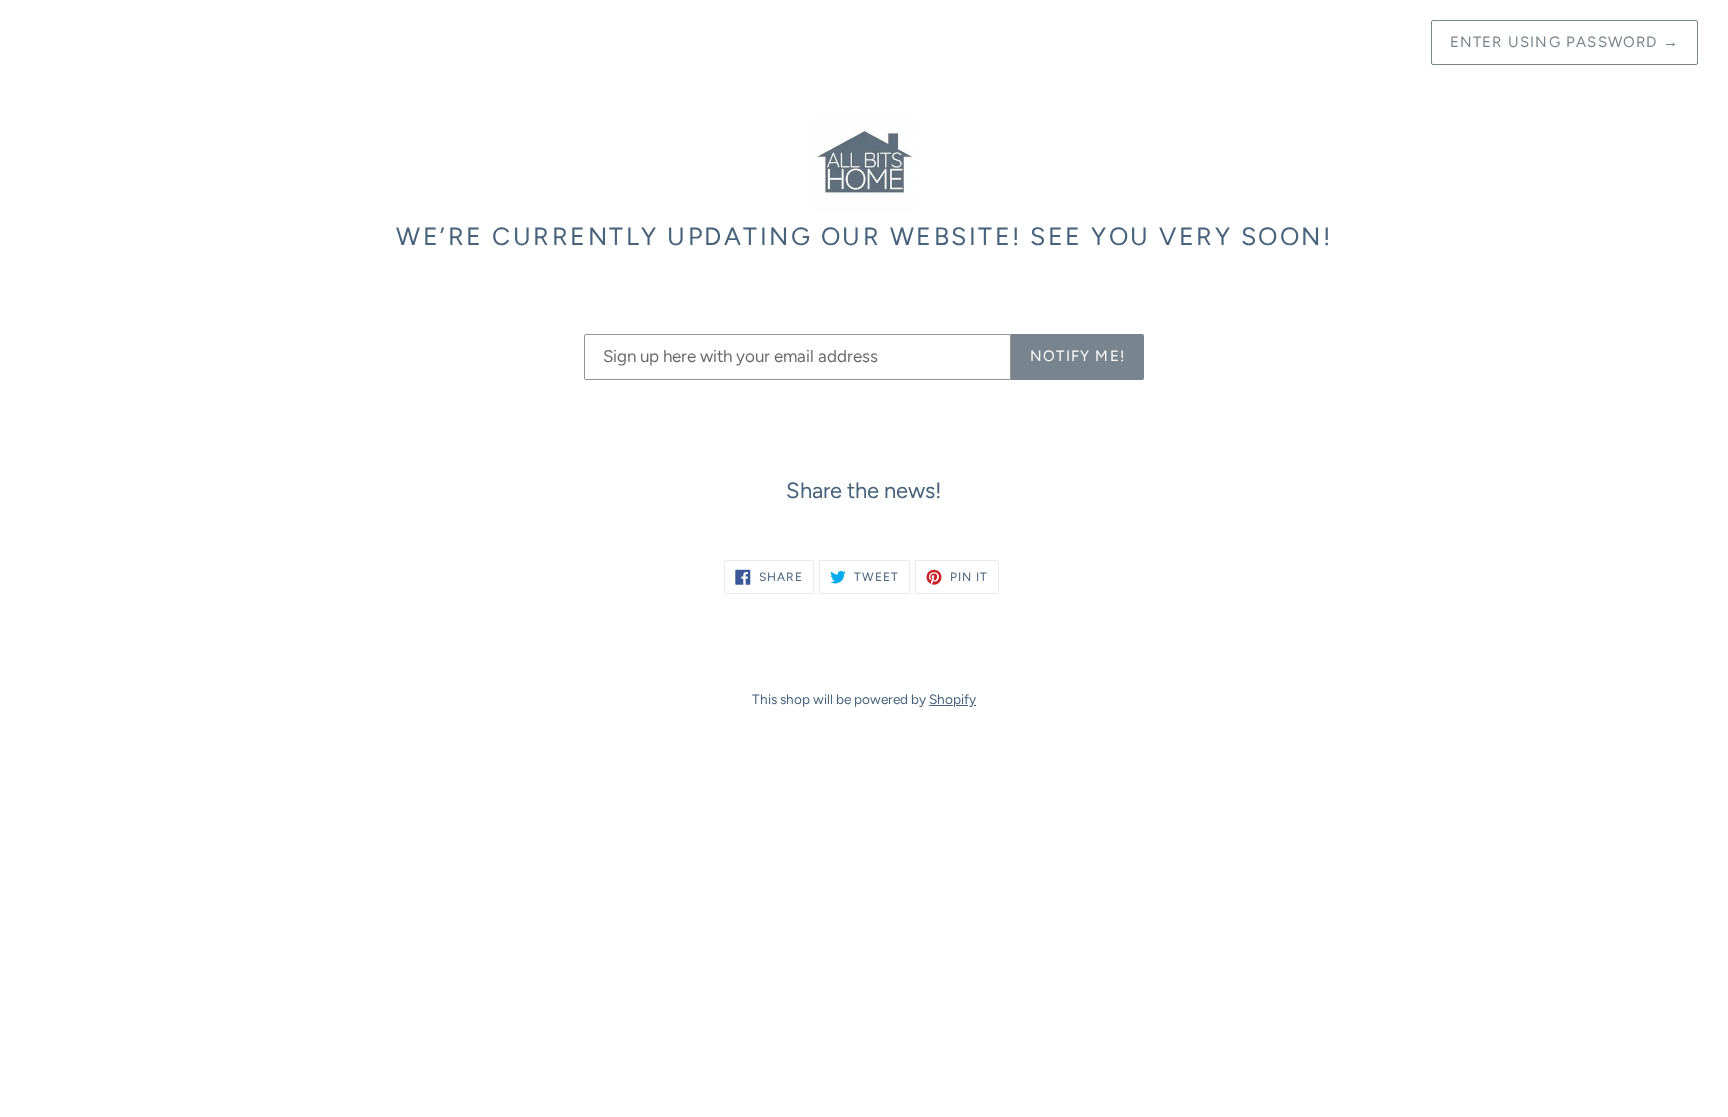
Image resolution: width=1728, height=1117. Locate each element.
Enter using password (1564, 42)
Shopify (952, 699)
